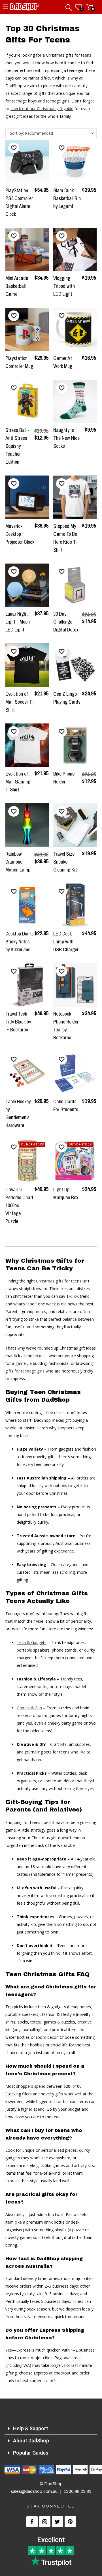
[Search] (69, 6)
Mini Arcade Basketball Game (17, 286)
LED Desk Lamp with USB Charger (66, 942)
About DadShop (31, 2441)
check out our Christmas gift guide (42, 109)
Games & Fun (29, 1708)
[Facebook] (32, 2522)
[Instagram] (45, 2522)
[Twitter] (58, 2522)
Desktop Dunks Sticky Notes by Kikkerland (20, 942)
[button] (14, 148)
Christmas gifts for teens (59, 1281)
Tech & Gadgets (32, 1642)
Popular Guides (31, 2453)
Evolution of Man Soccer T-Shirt (20, 702)
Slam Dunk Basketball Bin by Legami (67, 198)
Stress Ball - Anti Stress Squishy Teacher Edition (17, 446)
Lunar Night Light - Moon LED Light (18, 622)
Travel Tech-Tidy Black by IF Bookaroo (18, 1022)
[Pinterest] (70, 2522)
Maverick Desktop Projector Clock (20, 534)
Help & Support (31, 2428)
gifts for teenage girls (25, 1371)
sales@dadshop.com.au (34, 2491)
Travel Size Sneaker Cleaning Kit (65, 862)
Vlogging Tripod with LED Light (64, 286)
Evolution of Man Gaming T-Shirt (18, 782)
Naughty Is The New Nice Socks (66, 438)
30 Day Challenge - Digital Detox (66, 622)
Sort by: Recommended (31, 133)
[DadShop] (24, 8)
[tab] (51, 2429)
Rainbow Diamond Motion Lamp (18, 862)
